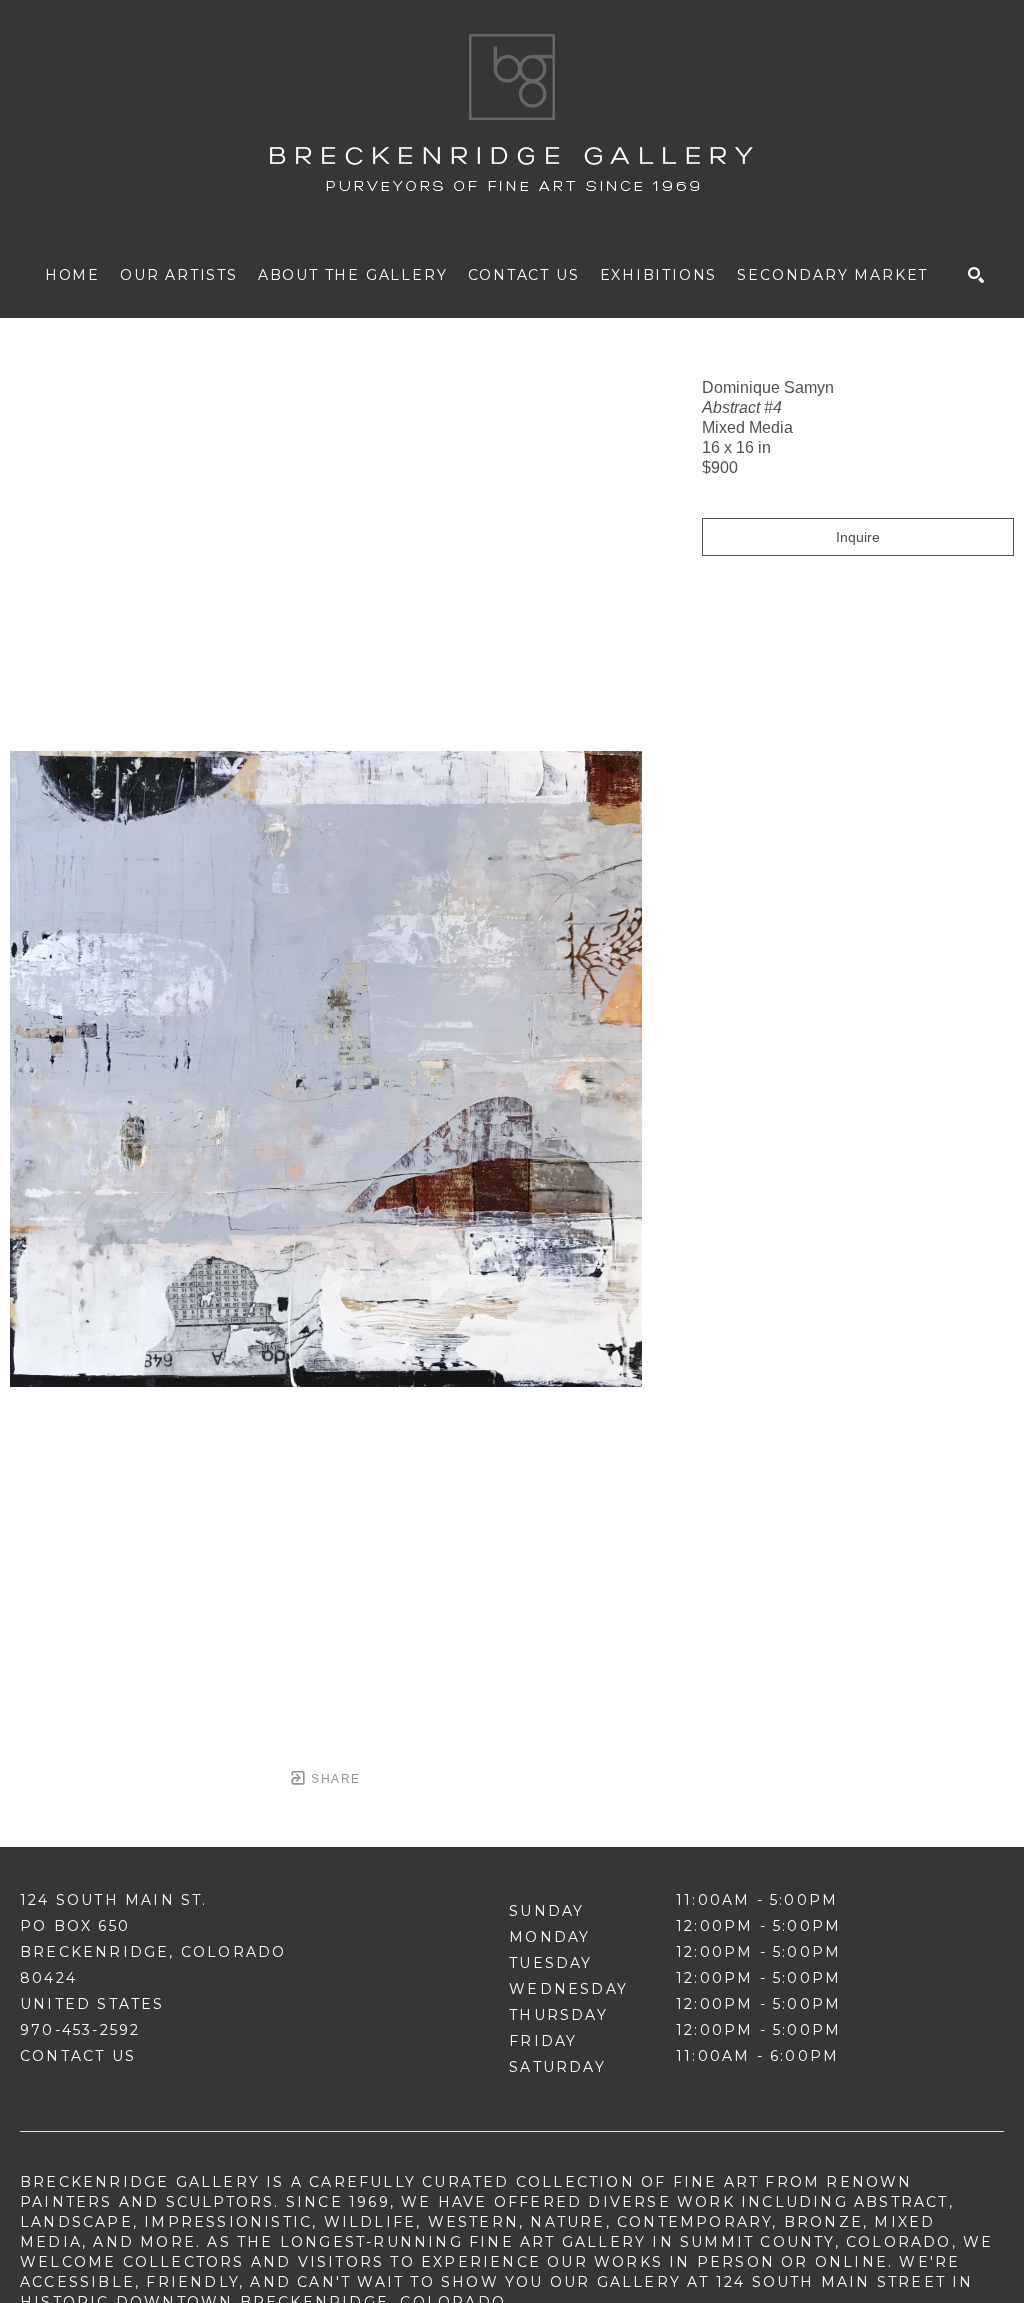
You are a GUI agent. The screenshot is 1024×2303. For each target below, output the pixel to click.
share (333, 1779)
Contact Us (78, 2056)
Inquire (858, 537)
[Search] (976, 275)
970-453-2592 (80, 2030)
